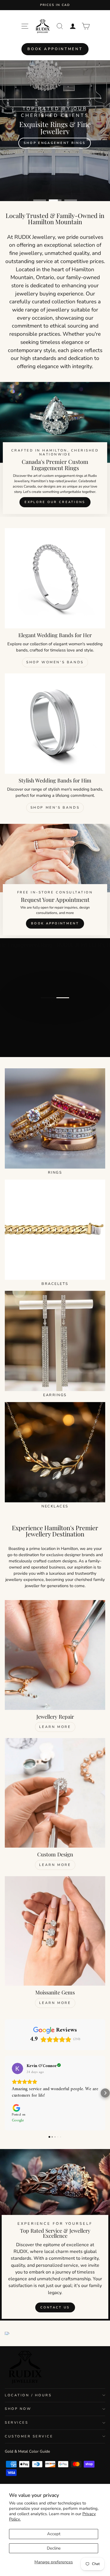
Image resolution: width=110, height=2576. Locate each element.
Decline (54, 2548)
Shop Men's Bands (55, 807)
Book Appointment (55, 49)
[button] (5, 2093)
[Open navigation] (25, 26)
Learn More (55, 1727)
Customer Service (29, 2436)
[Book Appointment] (55, 881)
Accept (54, 2534)
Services (16, 2422)
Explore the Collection (55, 1019)
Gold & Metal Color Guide (27, 2451)
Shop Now (18, 2409)
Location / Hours (28, 2395)
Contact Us (55, 2307)
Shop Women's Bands (55, 662)
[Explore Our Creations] (55, 450)
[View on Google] (17, 2068)
